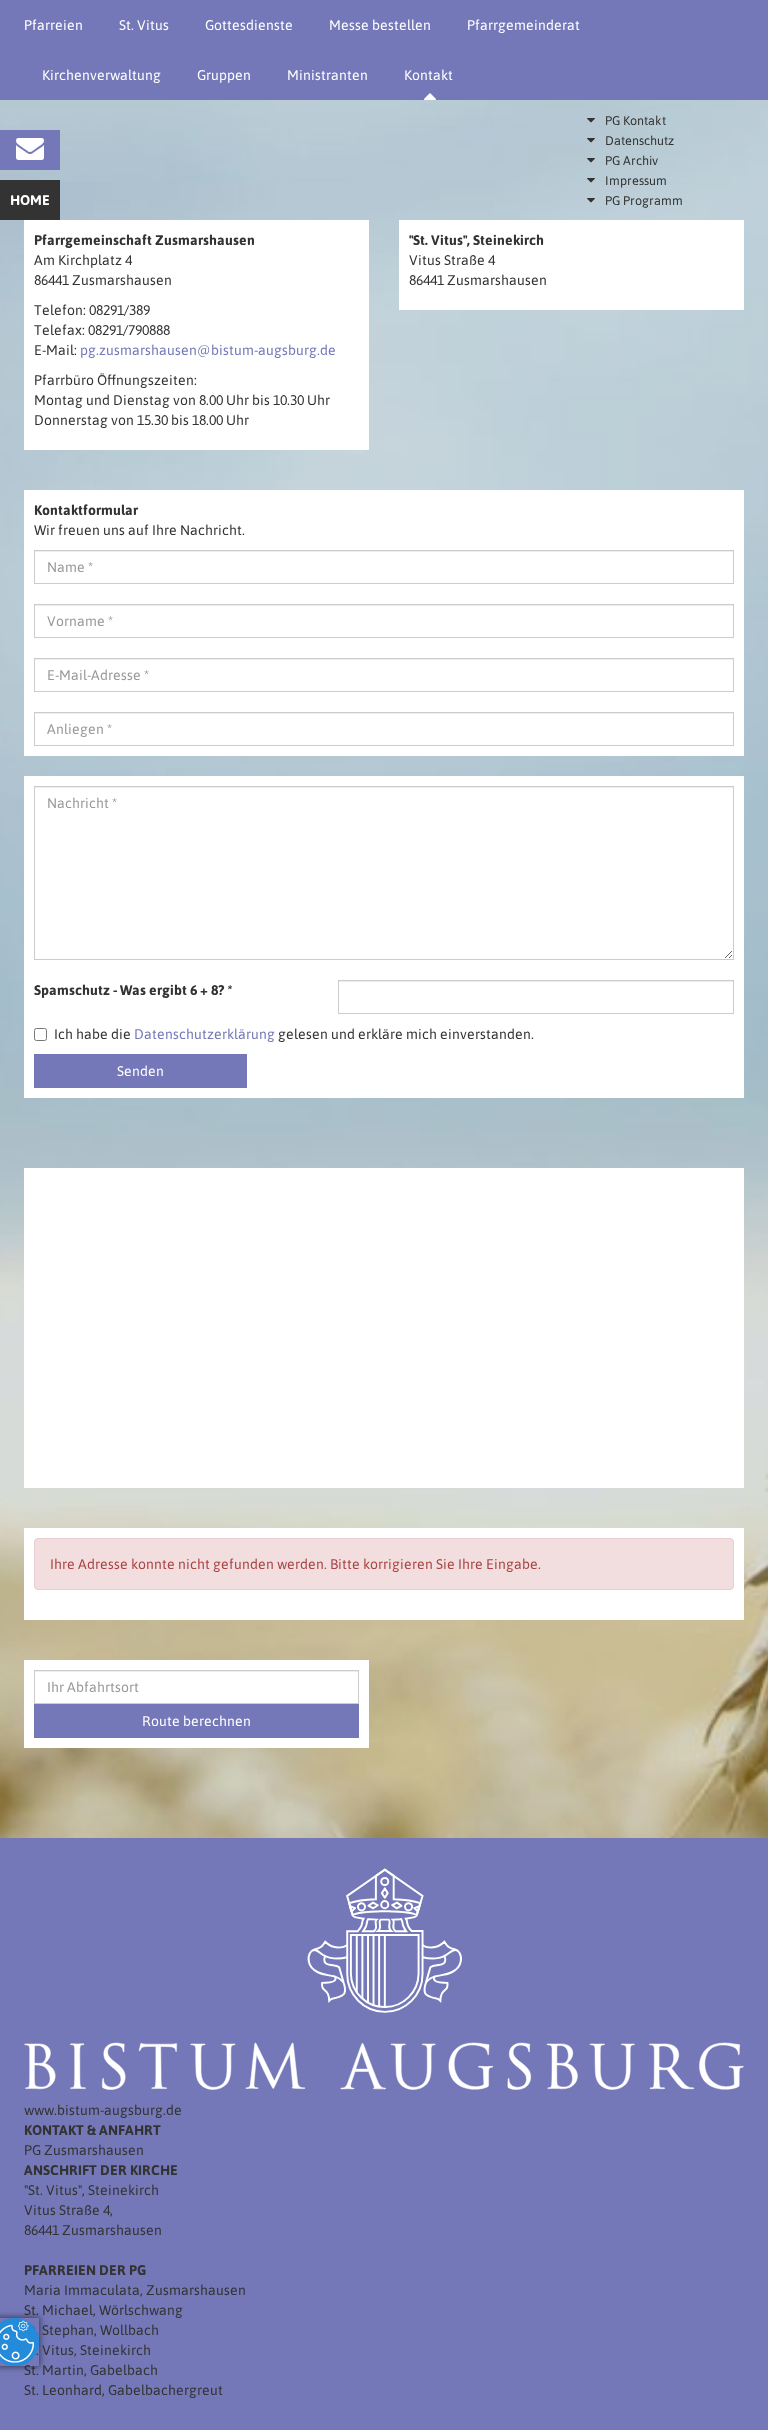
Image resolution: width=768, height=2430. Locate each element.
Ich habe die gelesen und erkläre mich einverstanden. (294, 1034)
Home (30, 200)
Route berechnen (196, 1721)
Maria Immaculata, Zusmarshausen (135, 2290)
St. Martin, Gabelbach (91, 2370)
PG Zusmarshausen (84, 2150)
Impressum (636, 180)
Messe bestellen (380, 25)
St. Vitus (144, 25)
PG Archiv (631, 160)
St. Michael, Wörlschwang (103, 2310)
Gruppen (224, 75)
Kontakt (428, 75)
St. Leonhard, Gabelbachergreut (123, 2390)
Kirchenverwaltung (101, 75)
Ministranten (327, 75)
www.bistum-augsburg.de (103, 2110)
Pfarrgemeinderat (523, 25)
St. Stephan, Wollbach (91, 2330)
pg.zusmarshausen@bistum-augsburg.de (208, 350)
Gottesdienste (249, 25)
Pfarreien (53, 25)
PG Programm (644, 200)
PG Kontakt (635, 120)
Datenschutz (639, 140)
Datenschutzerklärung (204, 1034)
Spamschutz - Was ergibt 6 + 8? (133, 990)
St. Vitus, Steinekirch (87, 2350)
